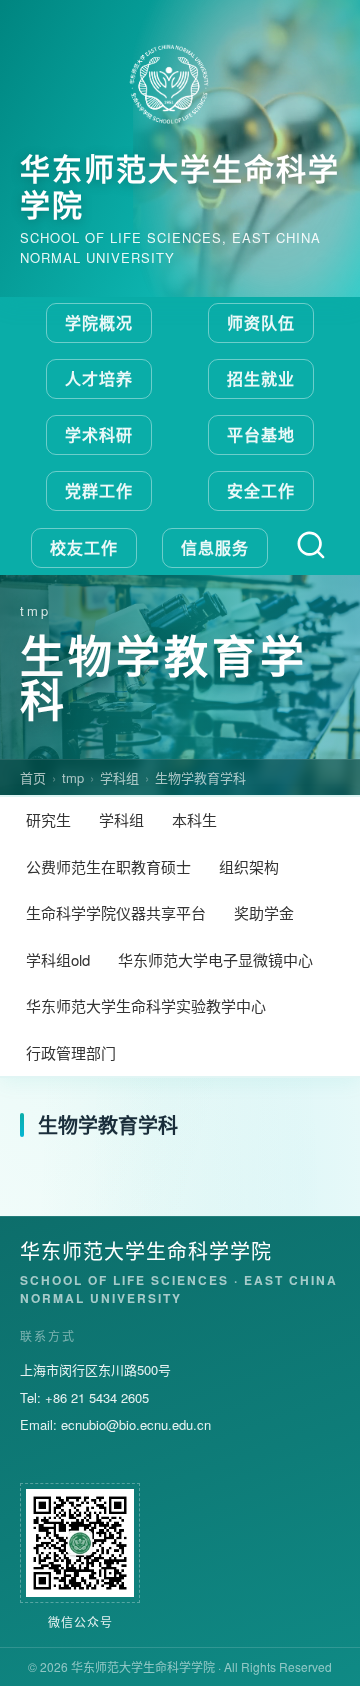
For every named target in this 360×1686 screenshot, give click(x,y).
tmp (73, 777)
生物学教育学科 (200, 777)
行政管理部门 (71, 1052)
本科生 (194, 819)
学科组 (119, 777)
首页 (33, 777)
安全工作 (261, 490)
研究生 (48, 819)
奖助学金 (264, 912)
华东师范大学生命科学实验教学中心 (146, 1005)
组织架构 (249, 866)
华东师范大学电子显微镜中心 (215, 959)
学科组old (58, 959)
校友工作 (84, 547)
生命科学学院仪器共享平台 (116, 912)
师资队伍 (261, 322)
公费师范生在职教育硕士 (108, 866)
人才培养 (99, 378)
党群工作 (99, 490)
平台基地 (261, 434)
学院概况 (99, 322)
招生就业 (261, 378)
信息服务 (215, 547)
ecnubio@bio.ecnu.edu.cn (136, 1424)
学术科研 (99, 434)
